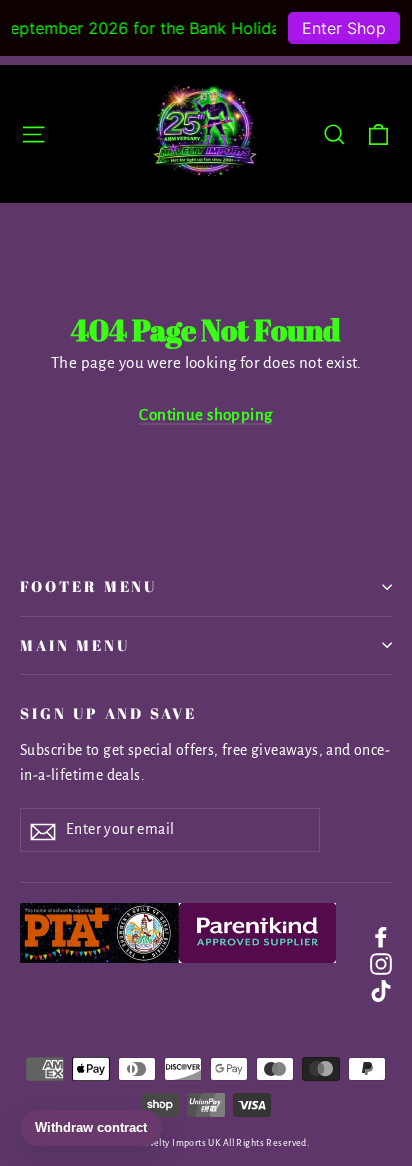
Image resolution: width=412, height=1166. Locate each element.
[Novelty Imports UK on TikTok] (381, 989)
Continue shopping (205, 414)
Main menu (74, 645)
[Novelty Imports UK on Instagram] (381, 962)
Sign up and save (108, 713)
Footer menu (88, 586)
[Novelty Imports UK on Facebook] (381, 935)
